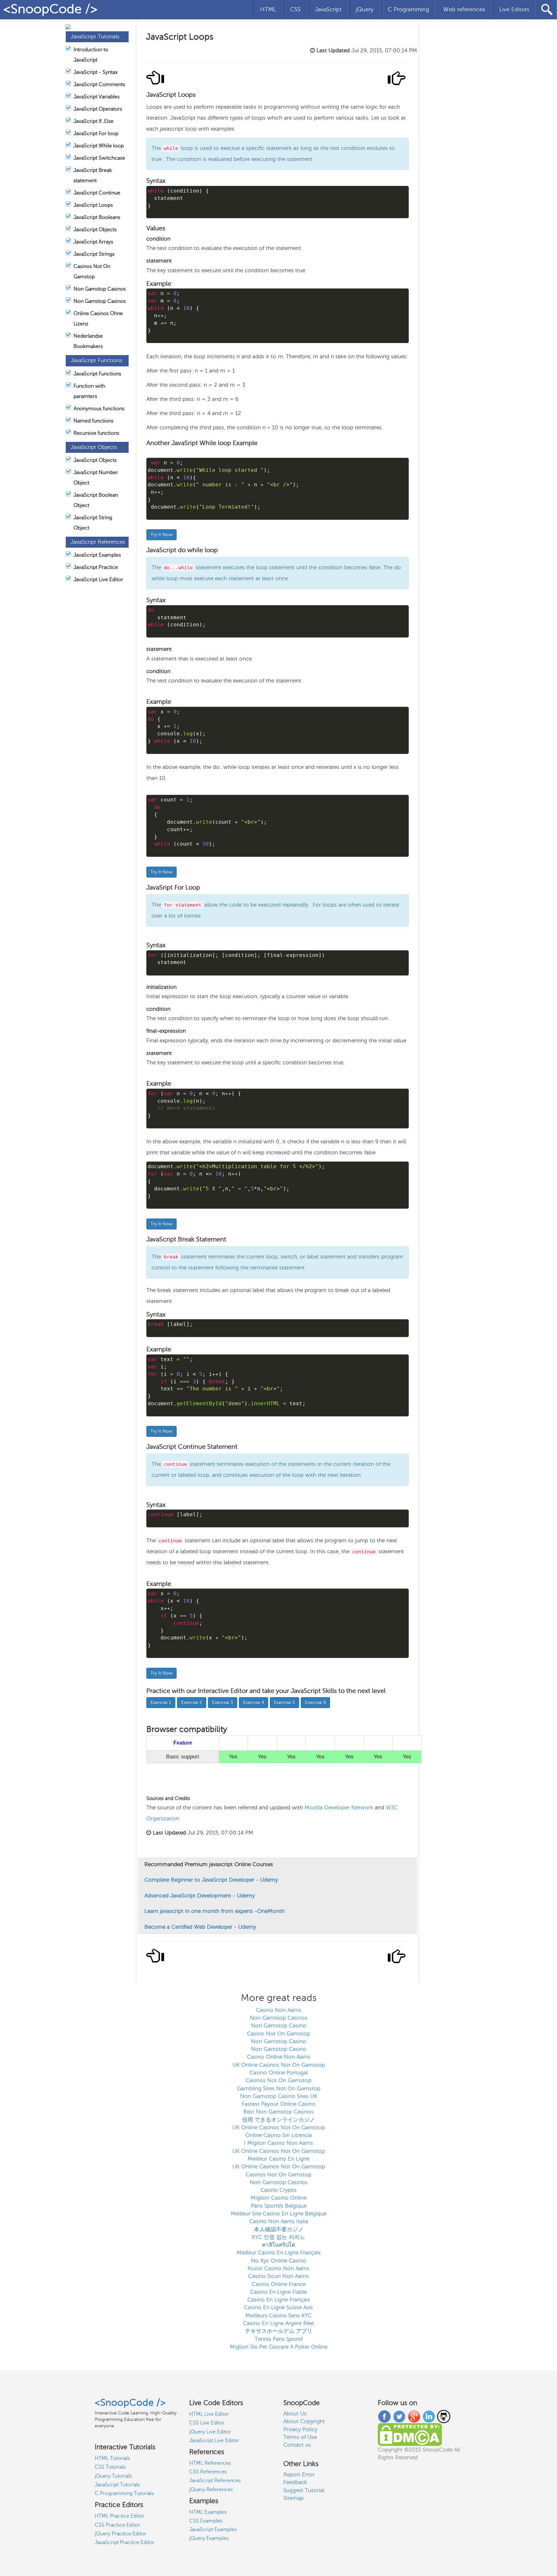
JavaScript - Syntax (96, 72)
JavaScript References (215, 2481)
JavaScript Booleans (97, 217)
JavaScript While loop (99, 146)
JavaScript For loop (96, 134)
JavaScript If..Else (93, 121)
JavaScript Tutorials (117, 2485)
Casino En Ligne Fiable (278, 2292)
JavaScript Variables (97, 97)
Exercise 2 (192, 1702)
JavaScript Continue (97, 193)
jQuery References (211, 2490)
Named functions (93, 421)
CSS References (208, 2472)
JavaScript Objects (95, 230)
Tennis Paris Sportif (279, 2339)
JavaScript (328, 9)
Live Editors (514, 9)
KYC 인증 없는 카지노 (278, 2237)
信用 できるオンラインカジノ (278, 2120)
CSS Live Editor (207, 2423)
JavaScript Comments (99, 85)
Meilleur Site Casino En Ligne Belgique (279, 2214)
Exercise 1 (161, 1702)
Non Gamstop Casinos (100, 289)
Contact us (297, 2445)
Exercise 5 (284, 1702)
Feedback (295, 2482)
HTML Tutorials (112, 2458)
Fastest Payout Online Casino (279, 2104)
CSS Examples (206, 2521)
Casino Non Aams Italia (279, 2221)
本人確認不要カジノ (279, 2229)
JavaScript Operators (98, 109)
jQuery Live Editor (210, 2432)
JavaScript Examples (97, 555)
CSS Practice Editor (117, 2525)
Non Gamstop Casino (279, 2026)
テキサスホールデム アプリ (279, 2331)
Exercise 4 (254, 1702)
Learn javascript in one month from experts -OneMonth (215, 1911)
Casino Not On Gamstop (278, 2034)
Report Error (299, 2475)
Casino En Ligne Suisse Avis (278, 2307)
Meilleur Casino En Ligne (278, 2159)
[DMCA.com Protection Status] (410, 2434)
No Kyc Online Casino (279, 2261)
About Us (295, 2414)
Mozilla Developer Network (340, 1808)
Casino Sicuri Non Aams (278, 2276)
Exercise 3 (223, 1702)
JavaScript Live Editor (98, 580)
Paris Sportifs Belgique (279, 2206)
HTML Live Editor (209, 2414)
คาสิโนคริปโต (279, 2245)
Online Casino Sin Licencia (278, 2135)
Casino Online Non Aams (279, 2057)
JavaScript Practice (96, 567)
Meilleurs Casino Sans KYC (278, 2316)
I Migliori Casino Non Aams (278, 2143)
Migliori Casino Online (279, 2198)
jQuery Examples (209, 2538)
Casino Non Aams (279, 2010)
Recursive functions (96, 433)
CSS (295, 9)
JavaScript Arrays (93, 242)
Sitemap (293, 2498)
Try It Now (161, 535)
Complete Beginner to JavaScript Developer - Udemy (211, 1880)
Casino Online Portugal (279, 2073)
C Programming (408, 9)
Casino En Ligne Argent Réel (278, 2323)
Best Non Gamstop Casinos (278, 2112)
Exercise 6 (315, 1702)
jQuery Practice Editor (121, 2534)
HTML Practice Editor (120, 2516)
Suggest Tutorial (304, 2490)
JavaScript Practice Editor (125, 2542)
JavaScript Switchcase (99, 158)
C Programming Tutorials (124, 2493)
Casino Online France (279, 2284)
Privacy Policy (300, 2429)
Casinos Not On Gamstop (278, 2080)
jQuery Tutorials (113, 2476)
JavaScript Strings (94, 254)
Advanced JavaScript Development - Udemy (200, 1896)
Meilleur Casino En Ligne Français (279, 2253)
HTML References (210, 2463)
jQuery (365, 9)
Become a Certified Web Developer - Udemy (200, 1927)
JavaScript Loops (93, 205)
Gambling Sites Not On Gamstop (279, 2089)
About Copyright (304, 2421)
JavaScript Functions (97, 374)
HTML (268, 9)
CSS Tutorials (110, 2467)
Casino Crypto (278, 2190)
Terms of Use (300, 2437)
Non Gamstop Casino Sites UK (279, 2096)
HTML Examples (208, 2512)
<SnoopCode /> (50, 9)
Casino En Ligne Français (279, 2300)
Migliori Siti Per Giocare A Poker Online (279, 2347)
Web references (464, 9)
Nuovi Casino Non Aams (278, 2268)
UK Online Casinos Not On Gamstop (279, 2065)
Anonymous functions (99, 409)
